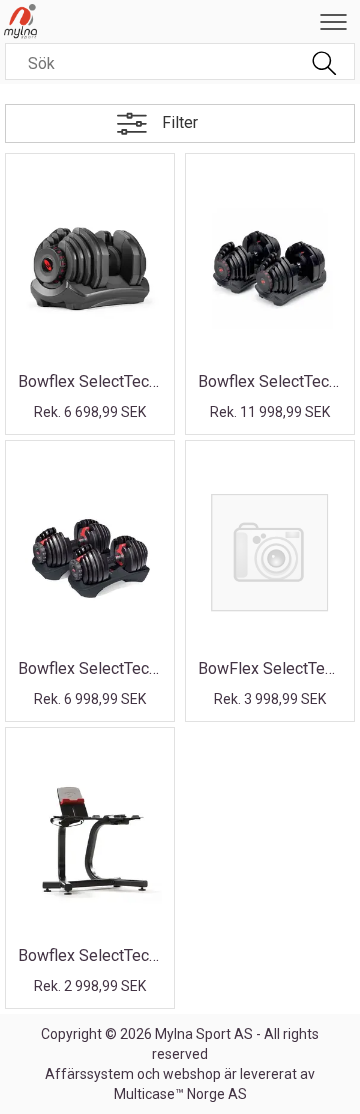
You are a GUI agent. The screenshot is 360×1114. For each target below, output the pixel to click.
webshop (192, 1074)
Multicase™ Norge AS (180, 1094)
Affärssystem (89, 1074)
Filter (180, 122)
